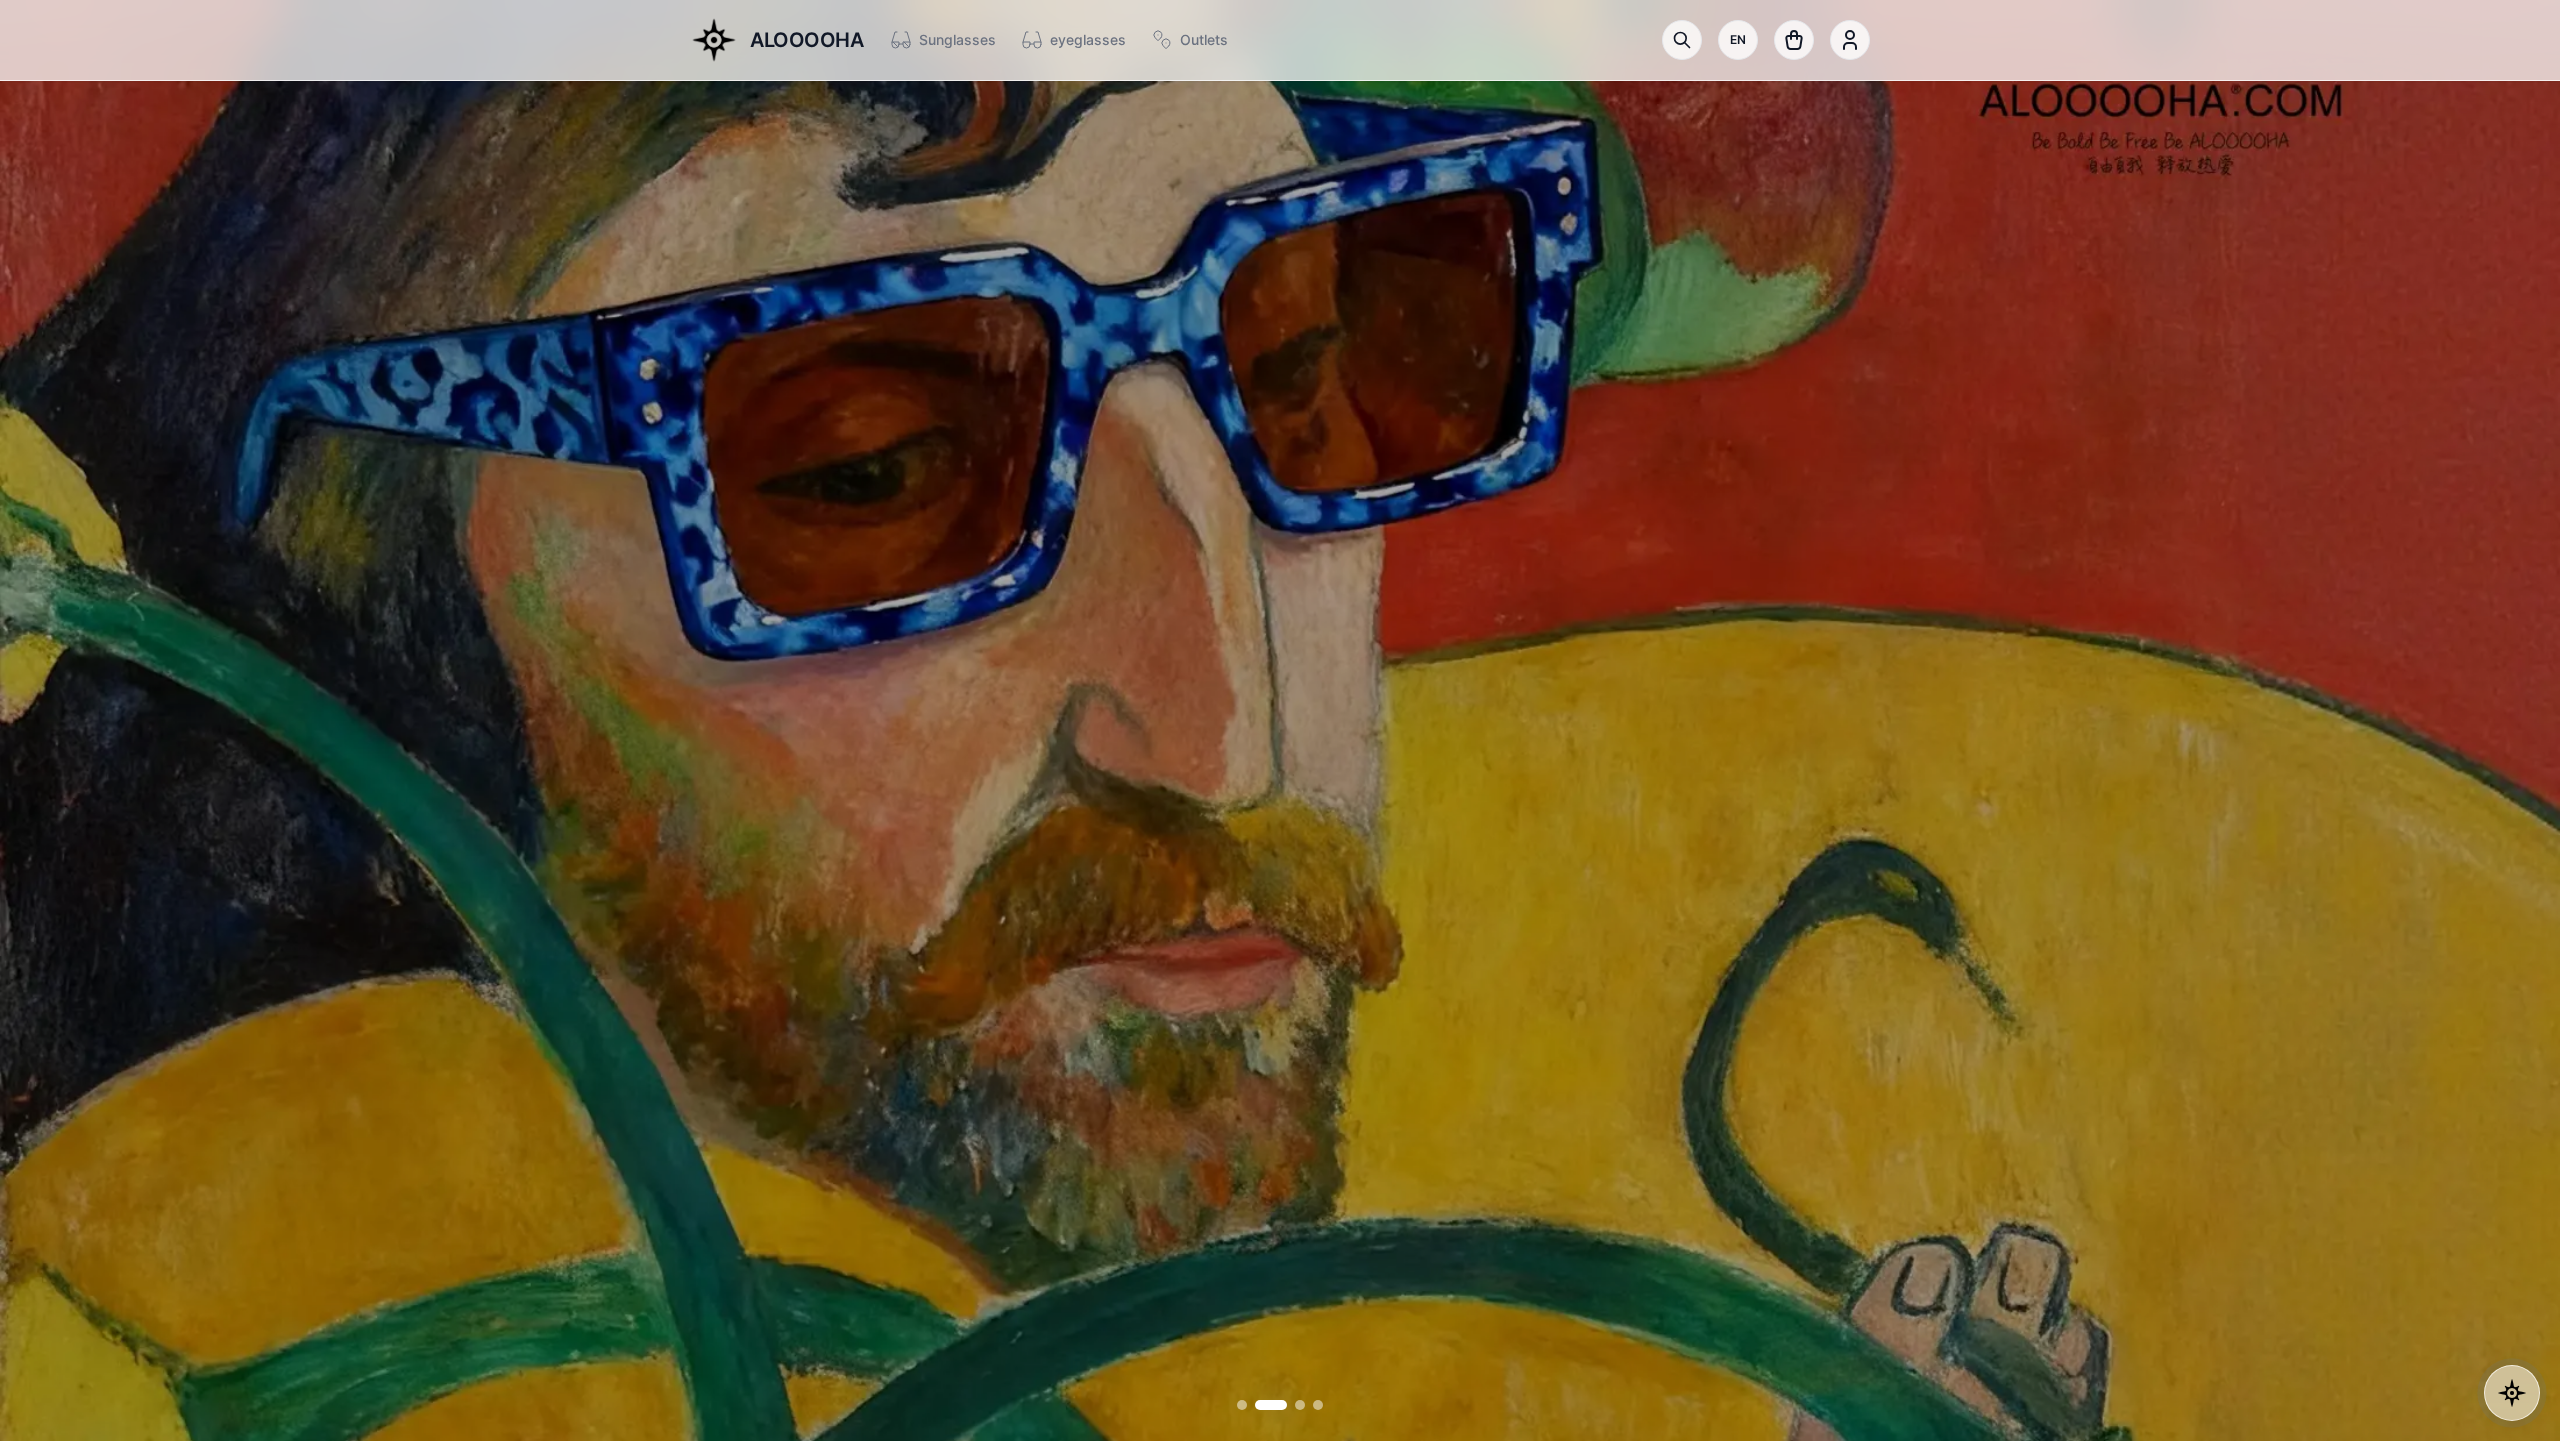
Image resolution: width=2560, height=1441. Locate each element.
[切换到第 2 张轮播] (1260, 1405)
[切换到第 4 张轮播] (1318, 1405)
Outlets (1204, 39)
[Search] (1682, 40)
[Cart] (1794, 40)
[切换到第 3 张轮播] (1289, 1405)
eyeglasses (1088, 39)
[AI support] (2512, 1393)
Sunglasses (957, 39)
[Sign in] (1850, 40)
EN (1738, 39)
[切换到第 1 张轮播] (1242, 1405)
